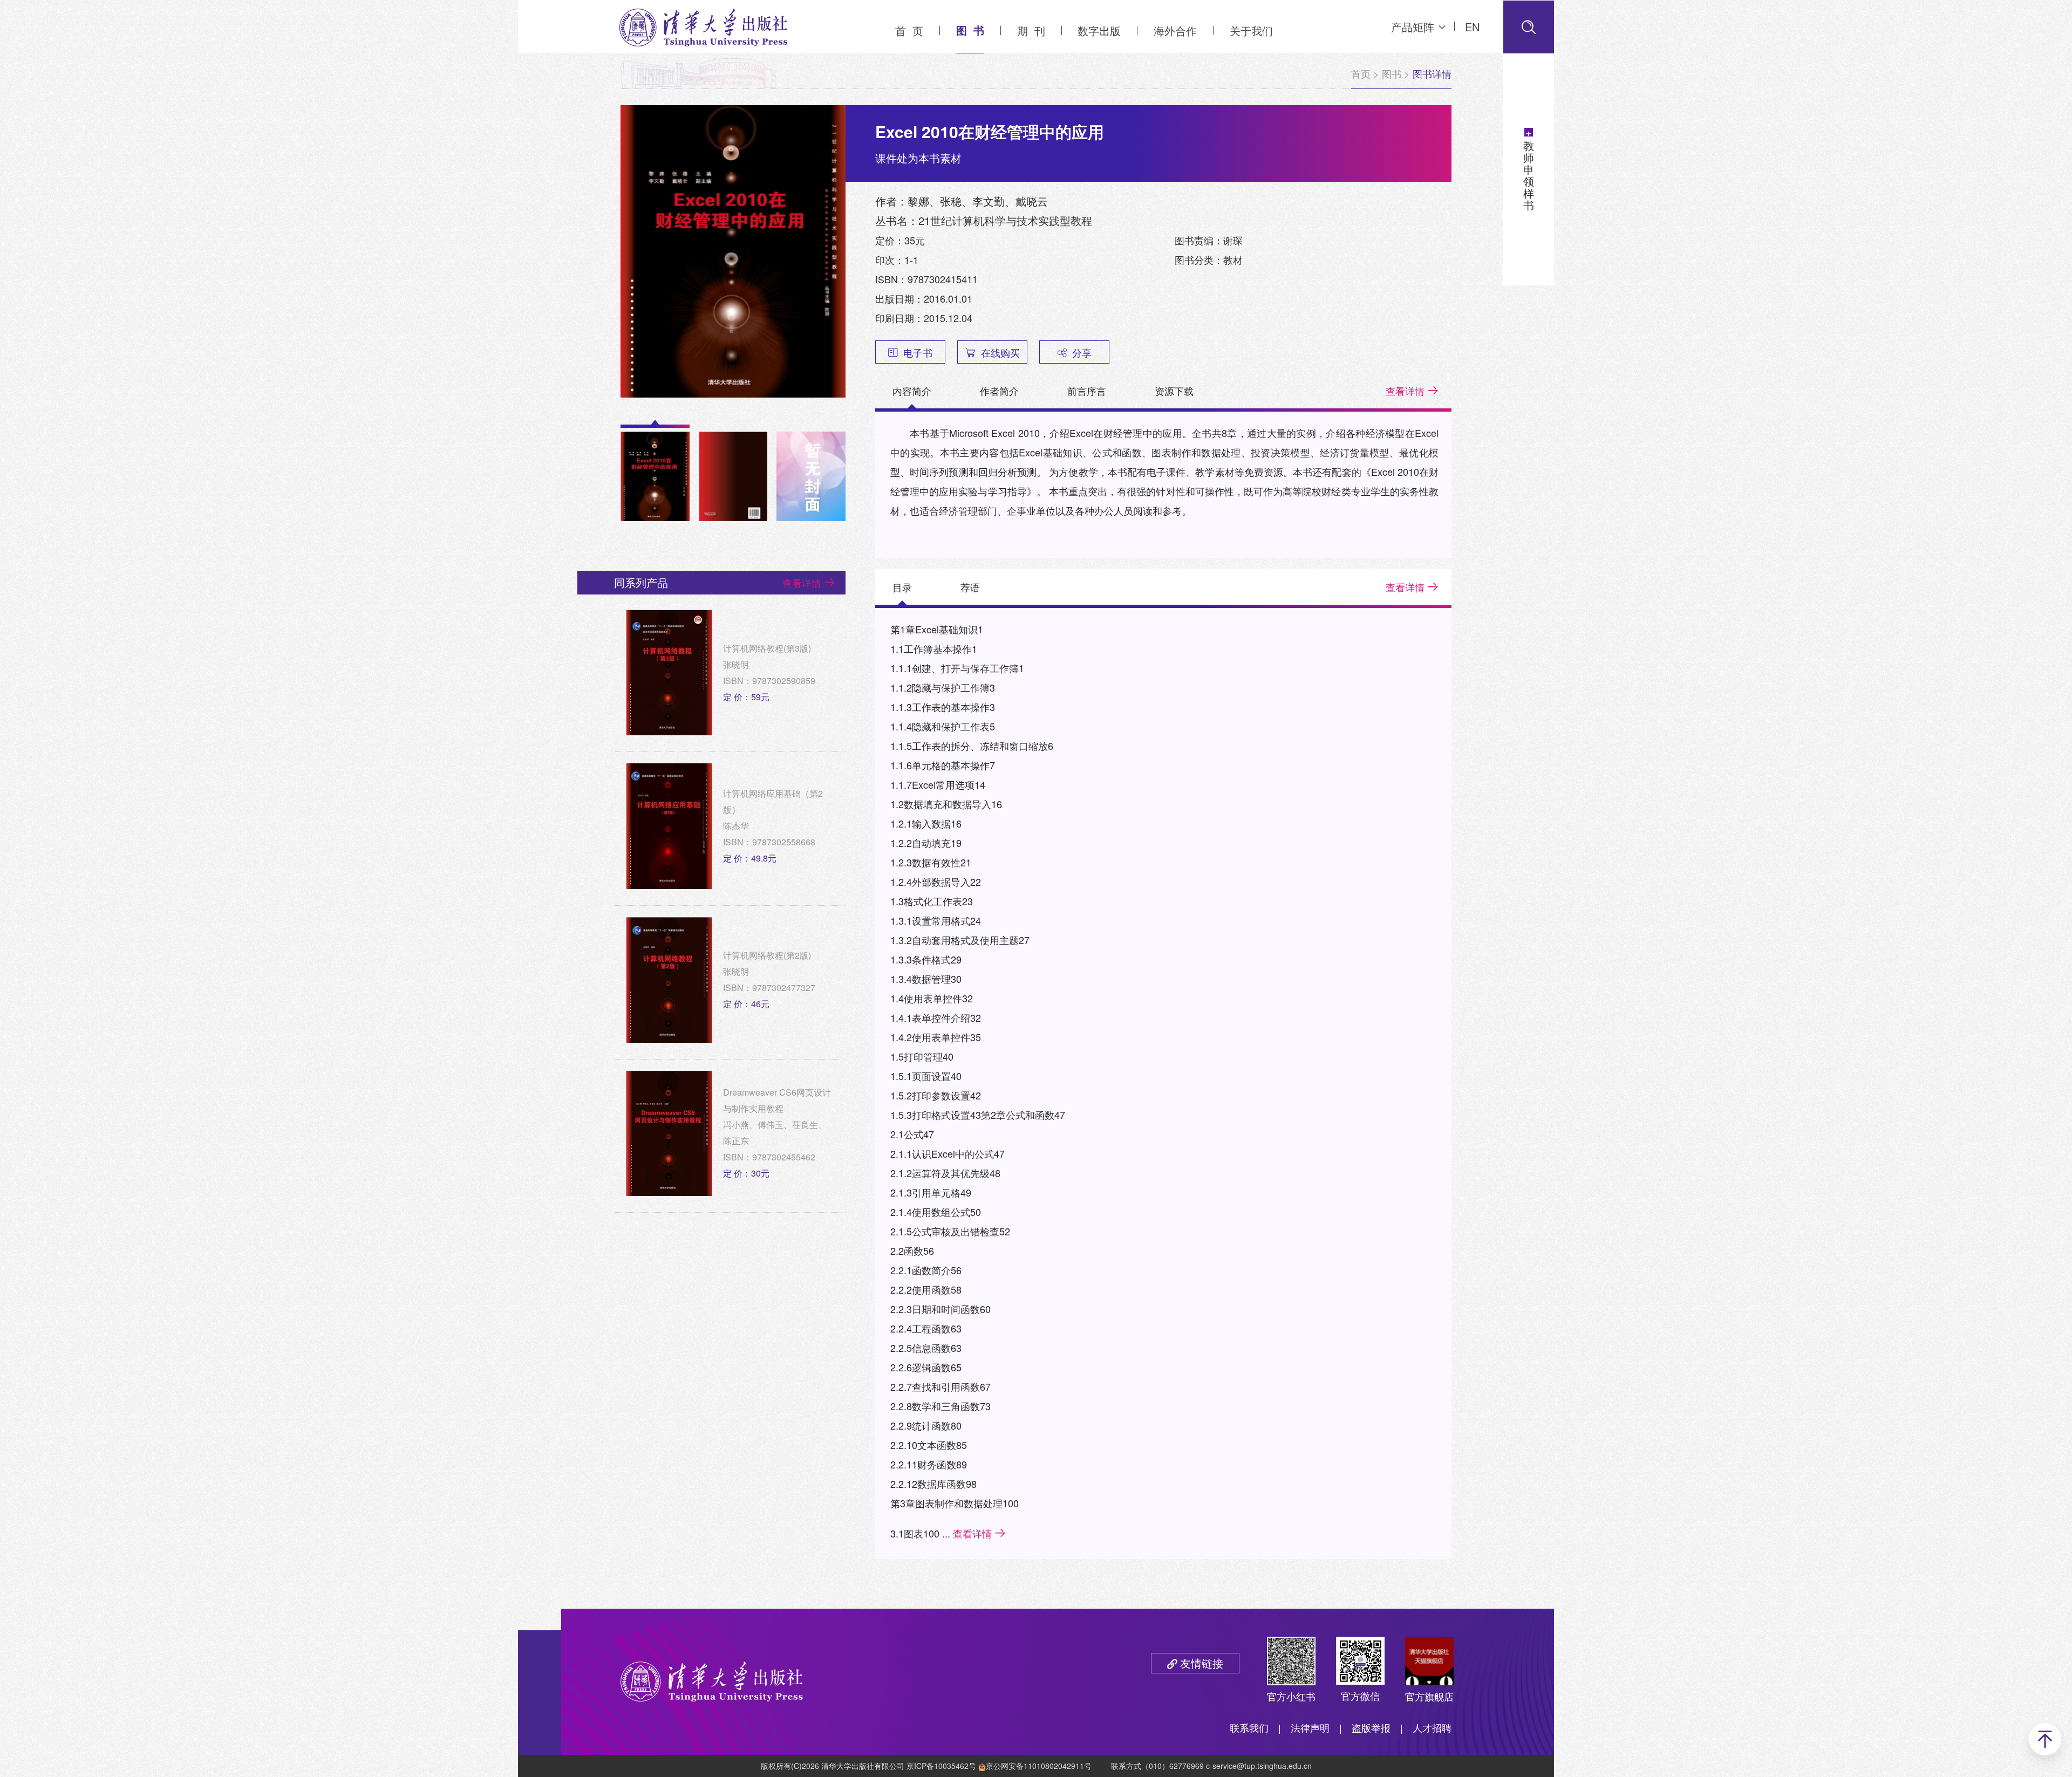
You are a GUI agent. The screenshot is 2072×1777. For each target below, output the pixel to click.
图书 (1392, 73)
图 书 (970, 30)
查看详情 (1405, 391)
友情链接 (1202, 1663)
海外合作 (1175, 30)
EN (1472, 27)
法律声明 (1310, 1727)
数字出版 (1099, 30)
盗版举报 (1371, 1727)
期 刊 (1031, 30)
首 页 (909, 30)
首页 (1361, 73)
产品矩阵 (1413, 27)
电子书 (918, 352)
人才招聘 (1432, 1727)
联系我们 (1249, 1727)
